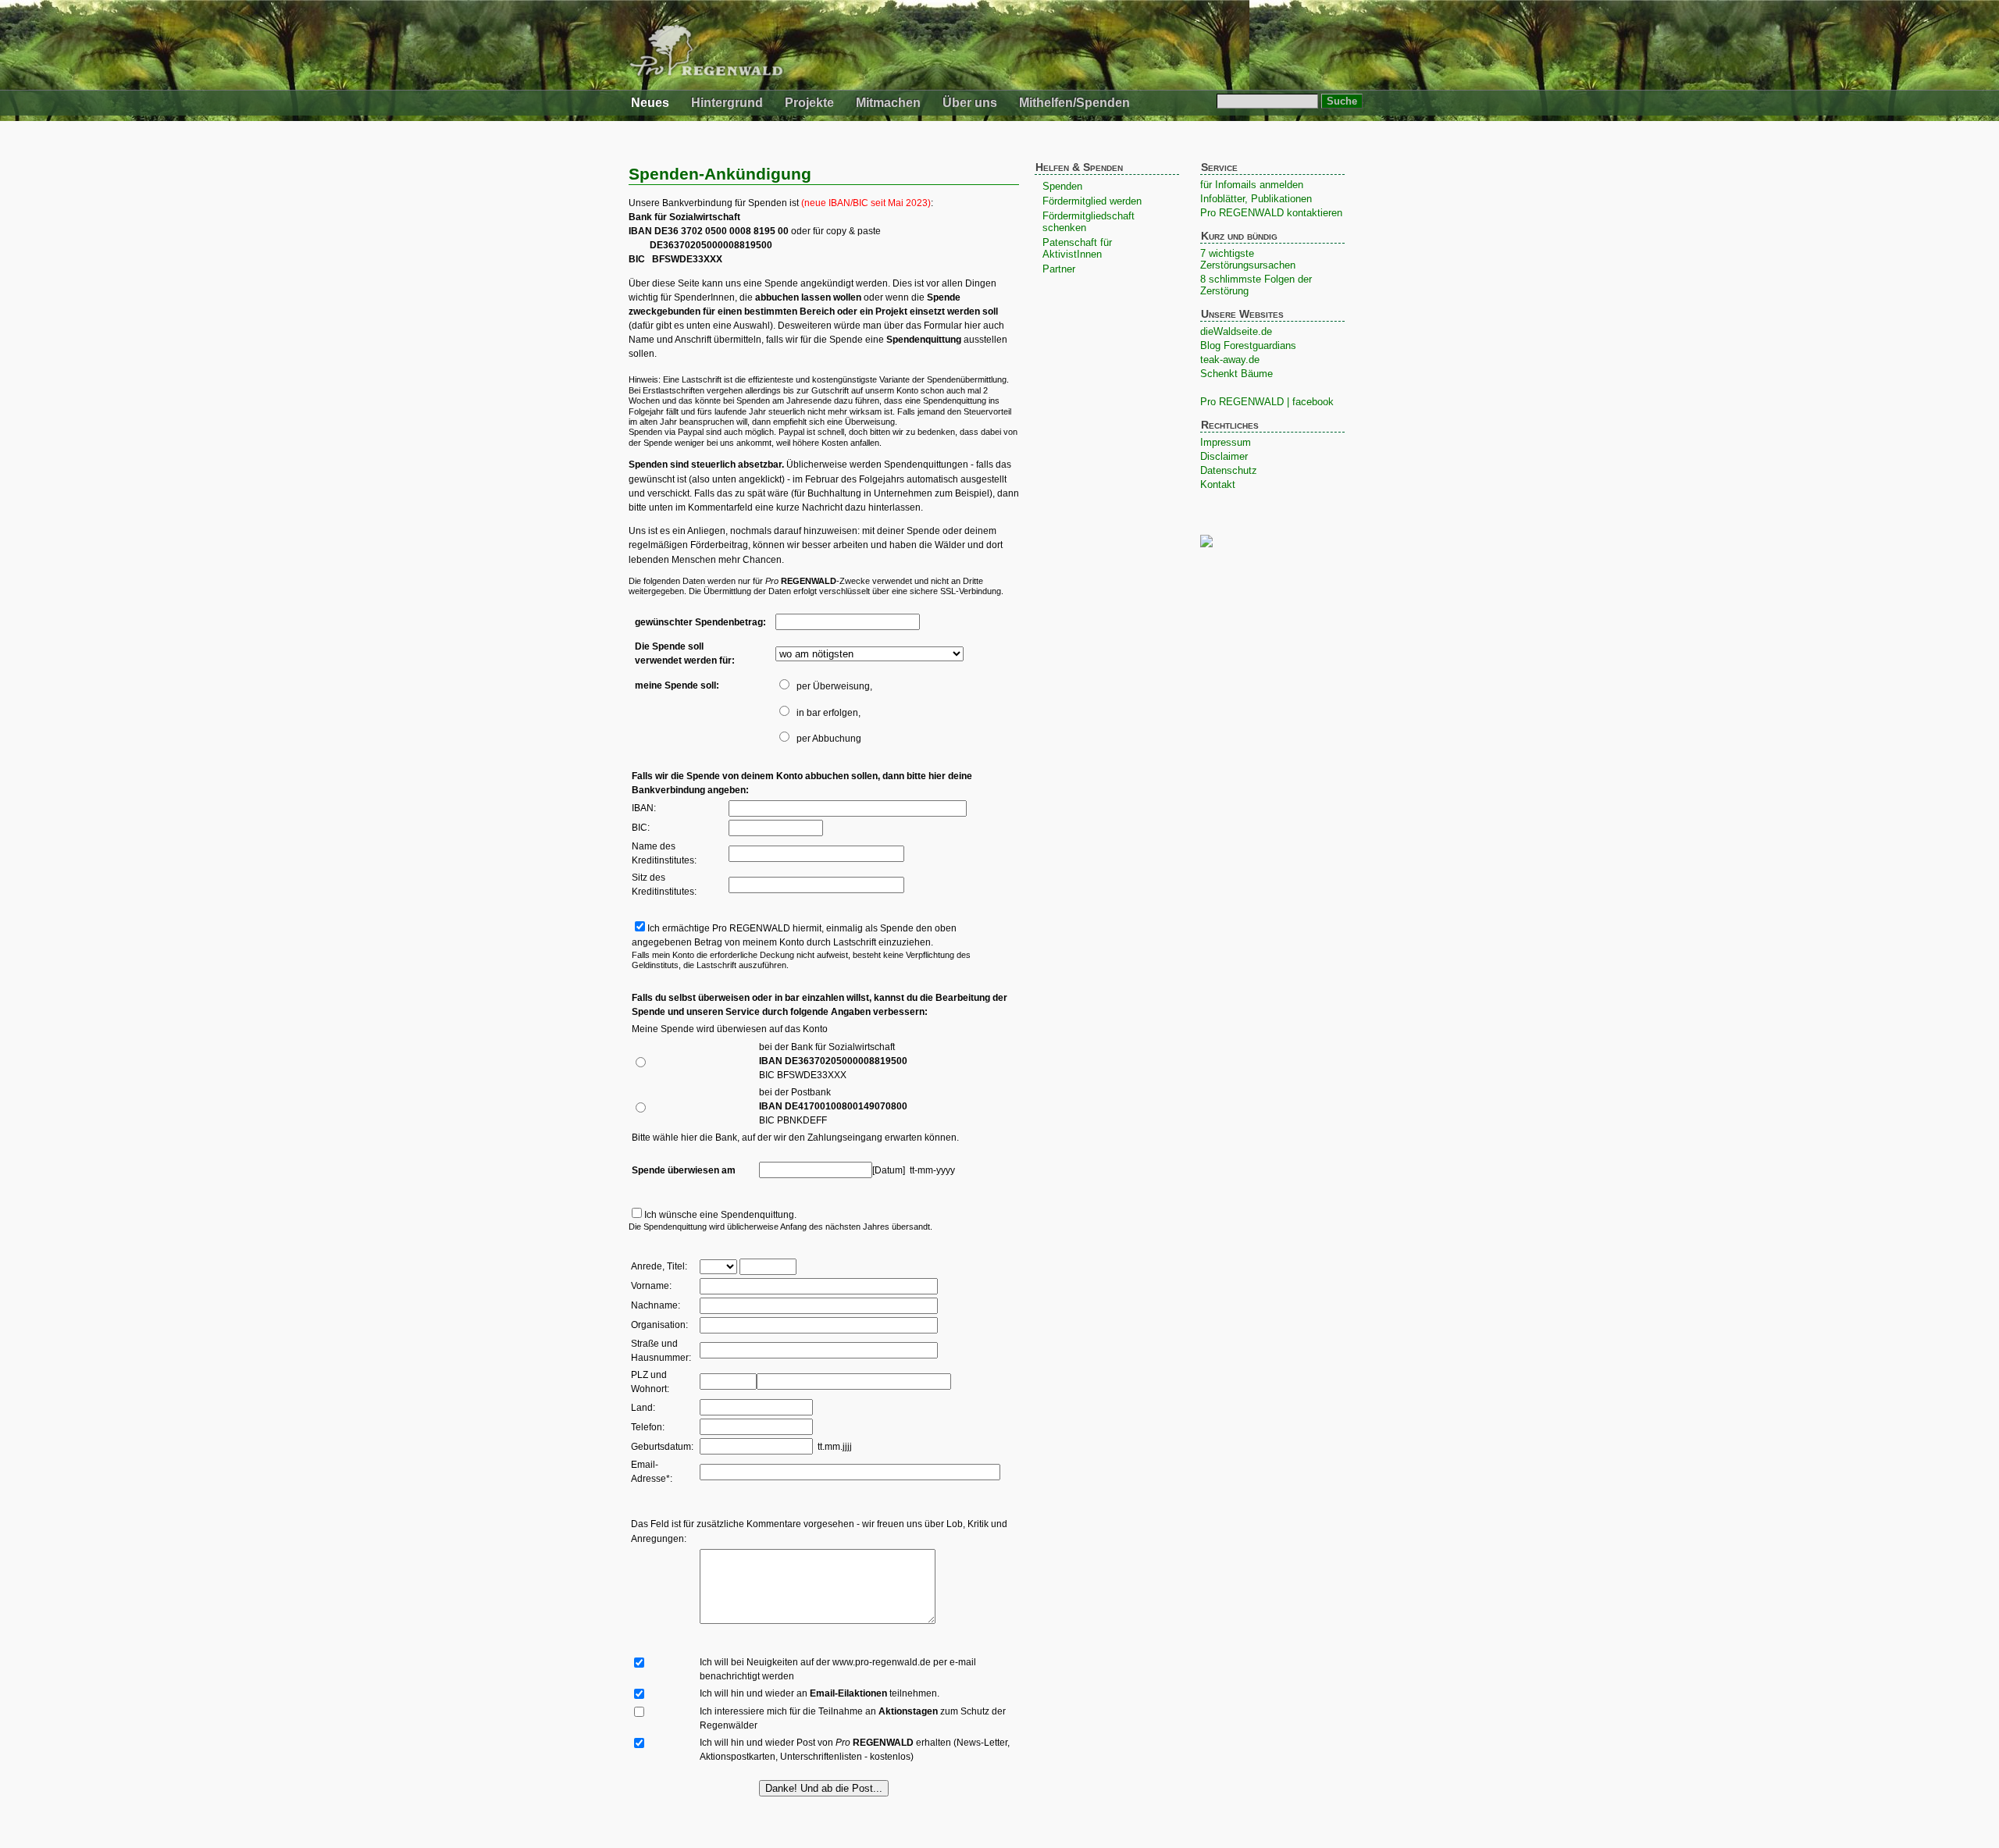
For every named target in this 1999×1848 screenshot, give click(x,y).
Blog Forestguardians (1248, 345)
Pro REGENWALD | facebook (1267, 402)
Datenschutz (1229, 470)
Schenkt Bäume (1236, 374)
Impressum (1226, 442)
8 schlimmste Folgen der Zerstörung (1256, 285)
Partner (1059, 269)
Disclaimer (1224, 456)
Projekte (809, 103)
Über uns (970, 103)
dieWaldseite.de (1236, 331)
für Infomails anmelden (1252, 185)
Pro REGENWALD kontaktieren (1271, 213)
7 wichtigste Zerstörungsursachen (1248, 259)
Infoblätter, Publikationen (1256, 199)
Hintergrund (727, 103)
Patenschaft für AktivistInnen (1077, 248)
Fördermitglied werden (1092, 201)
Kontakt (1218, 484)
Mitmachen (888, 103)
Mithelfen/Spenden (1074, 103)
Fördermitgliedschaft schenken (1089, 222)
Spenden (1062, 186)
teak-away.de (1230, 360)
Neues (650, 103)
